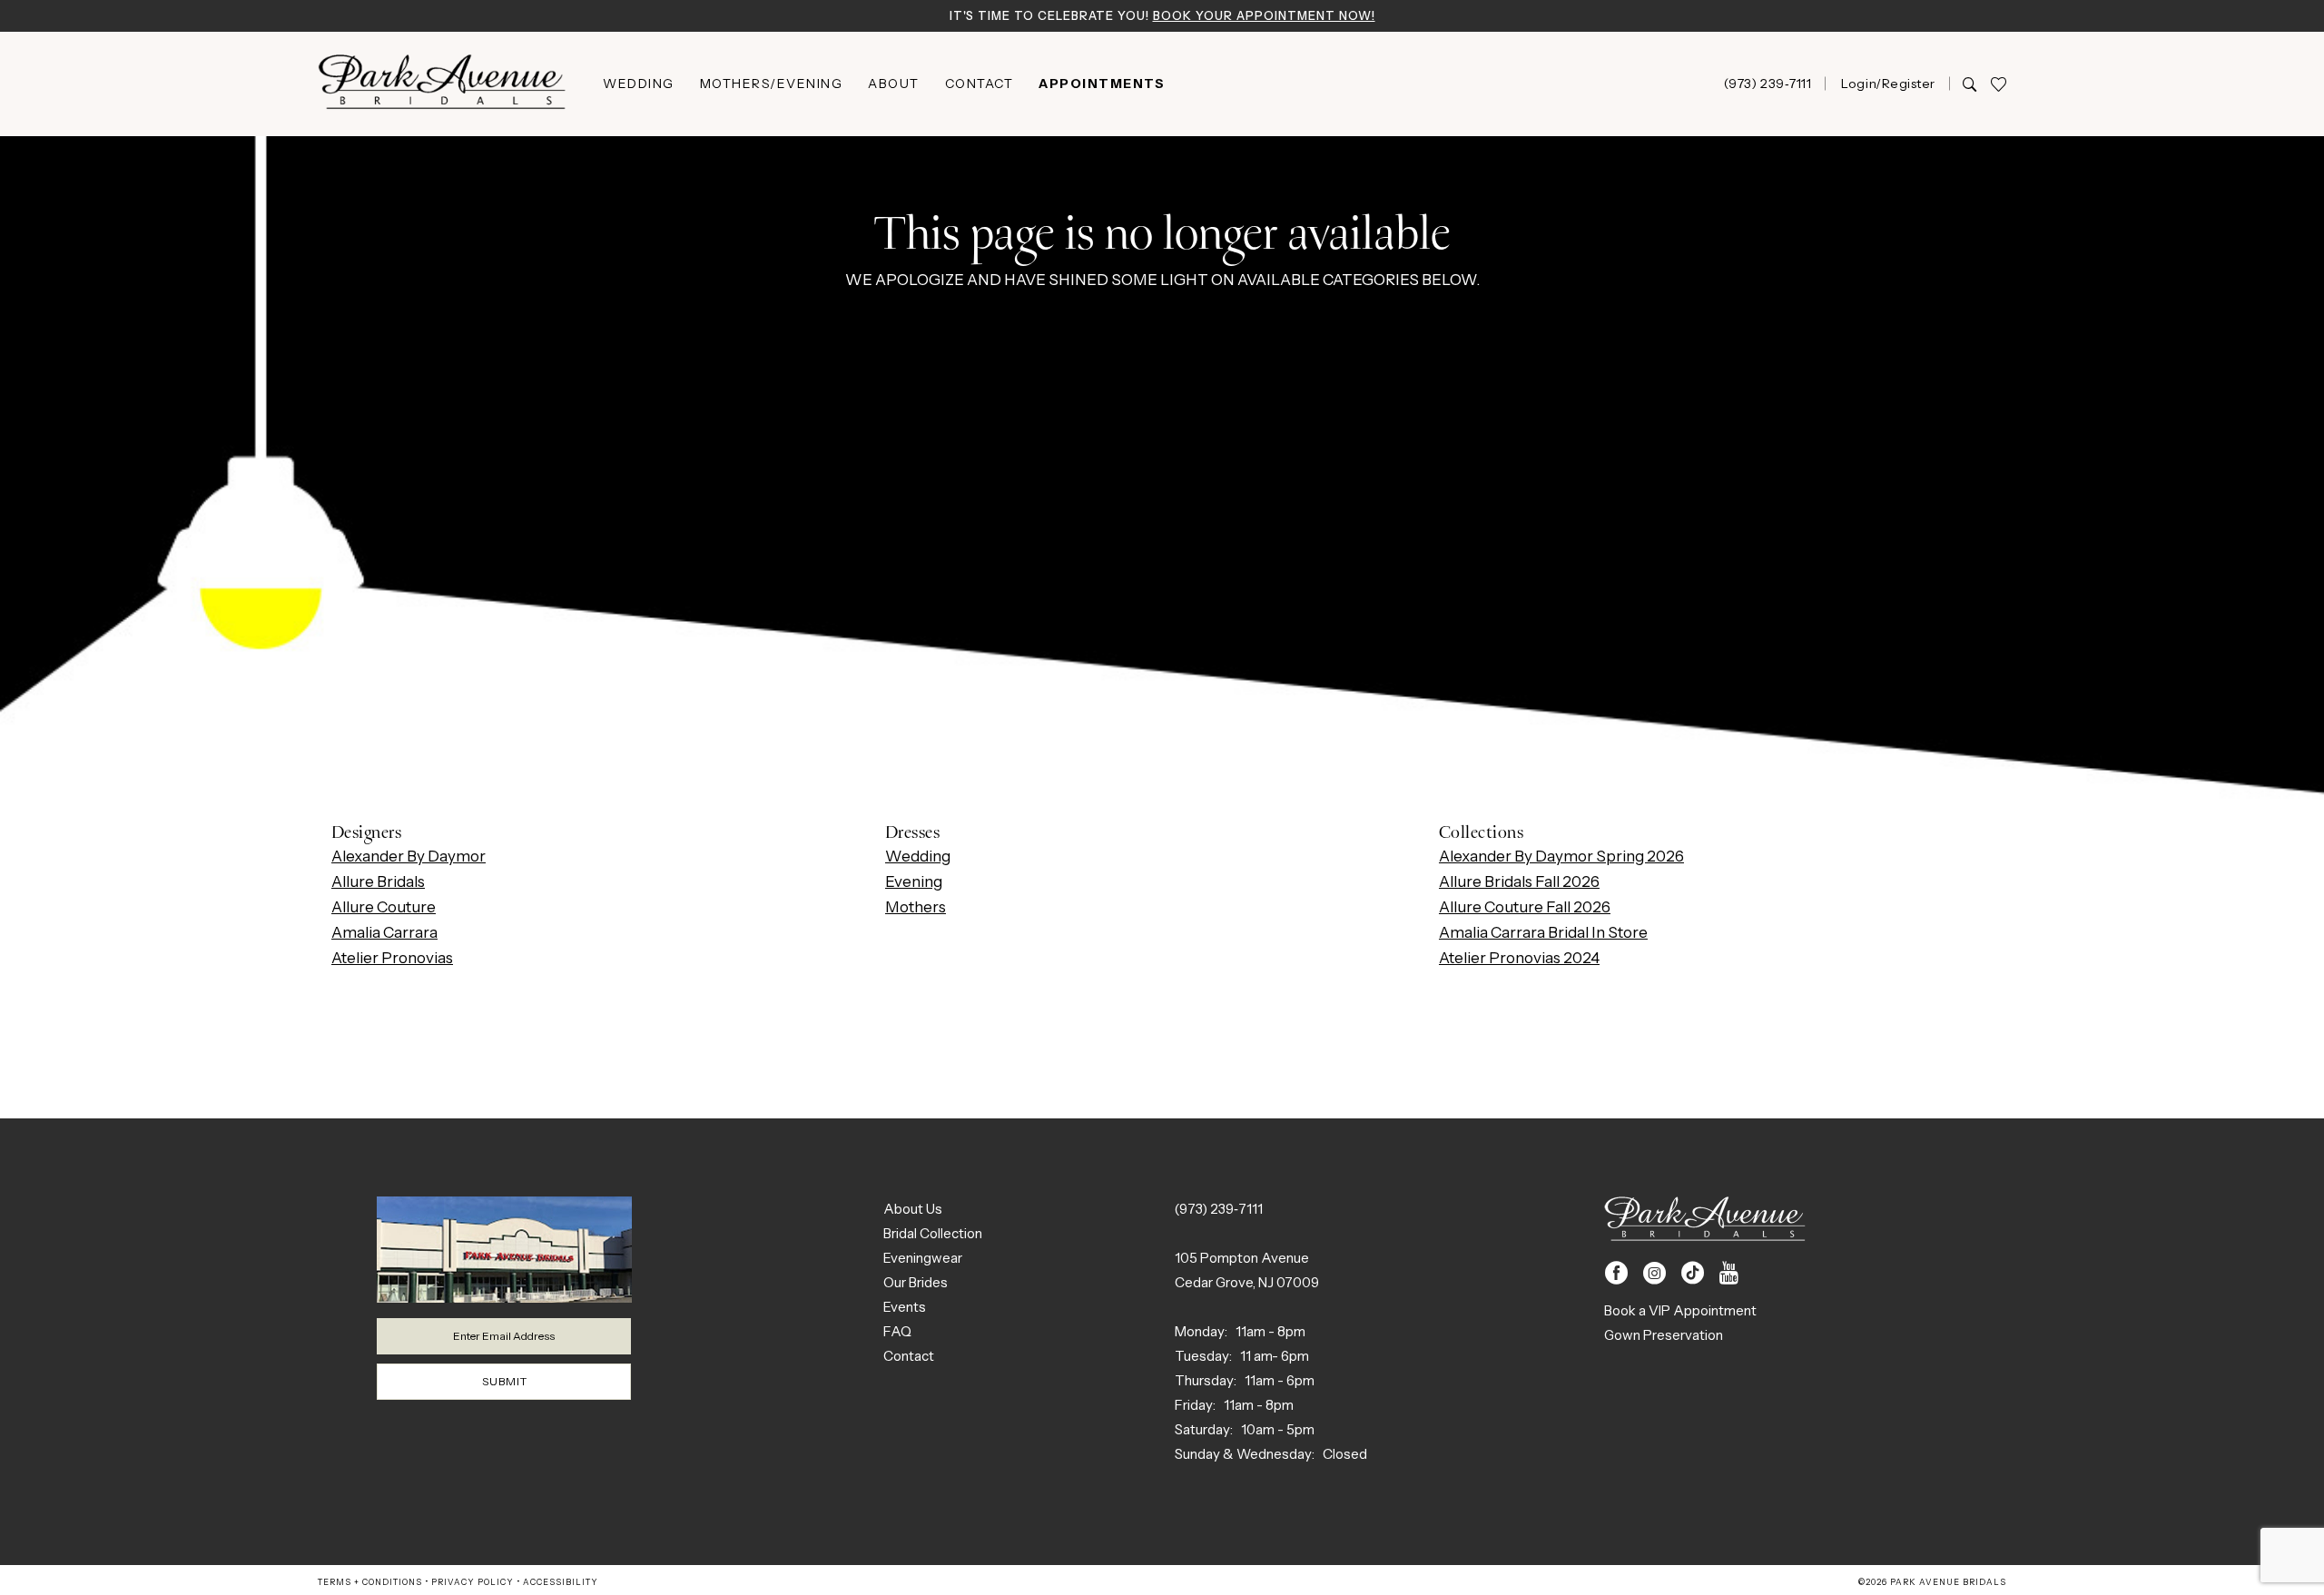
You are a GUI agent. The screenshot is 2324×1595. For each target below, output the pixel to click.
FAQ (897, 1331)
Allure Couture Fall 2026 (1525, 907)
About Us (913, 1209)
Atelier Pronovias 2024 (1519, 958)
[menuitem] (639, 84)
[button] (1887, 84)
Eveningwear (923, 1258)
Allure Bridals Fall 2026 (1519, 881)
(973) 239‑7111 (1219, 1209)
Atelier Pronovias (392, 958)
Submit (505, 1381)
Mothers (916, 907)
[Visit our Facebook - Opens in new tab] (1616, 1273)
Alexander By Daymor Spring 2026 (1561, 856)
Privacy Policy (473, 1582)
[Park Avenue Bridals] (442, 84)
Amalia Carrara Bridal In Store (1543, 932)
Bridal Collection (933, 1233)
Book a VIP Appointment (1680, 1310)
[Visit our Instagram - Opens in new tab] (1654, 1273)
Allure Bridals (378, 881)
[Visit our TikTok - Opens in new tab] (1693, 1273)
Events (905, 1307)
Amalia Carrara (384, 932)
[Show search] (1969, 84)
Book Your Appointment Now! (1264, 15)
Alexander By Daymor (409, 856)
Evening (914, 881)
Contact (909, 1356)
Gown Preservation (1664, 1335)
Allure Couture (384, 907)
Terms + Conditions (370, 1582)
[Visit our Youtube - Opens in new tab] (1729, 1273)
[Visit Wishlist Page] (1998, 84)
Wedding (918, 856)
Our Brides (916, 1282)
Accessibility (561, 1582)
